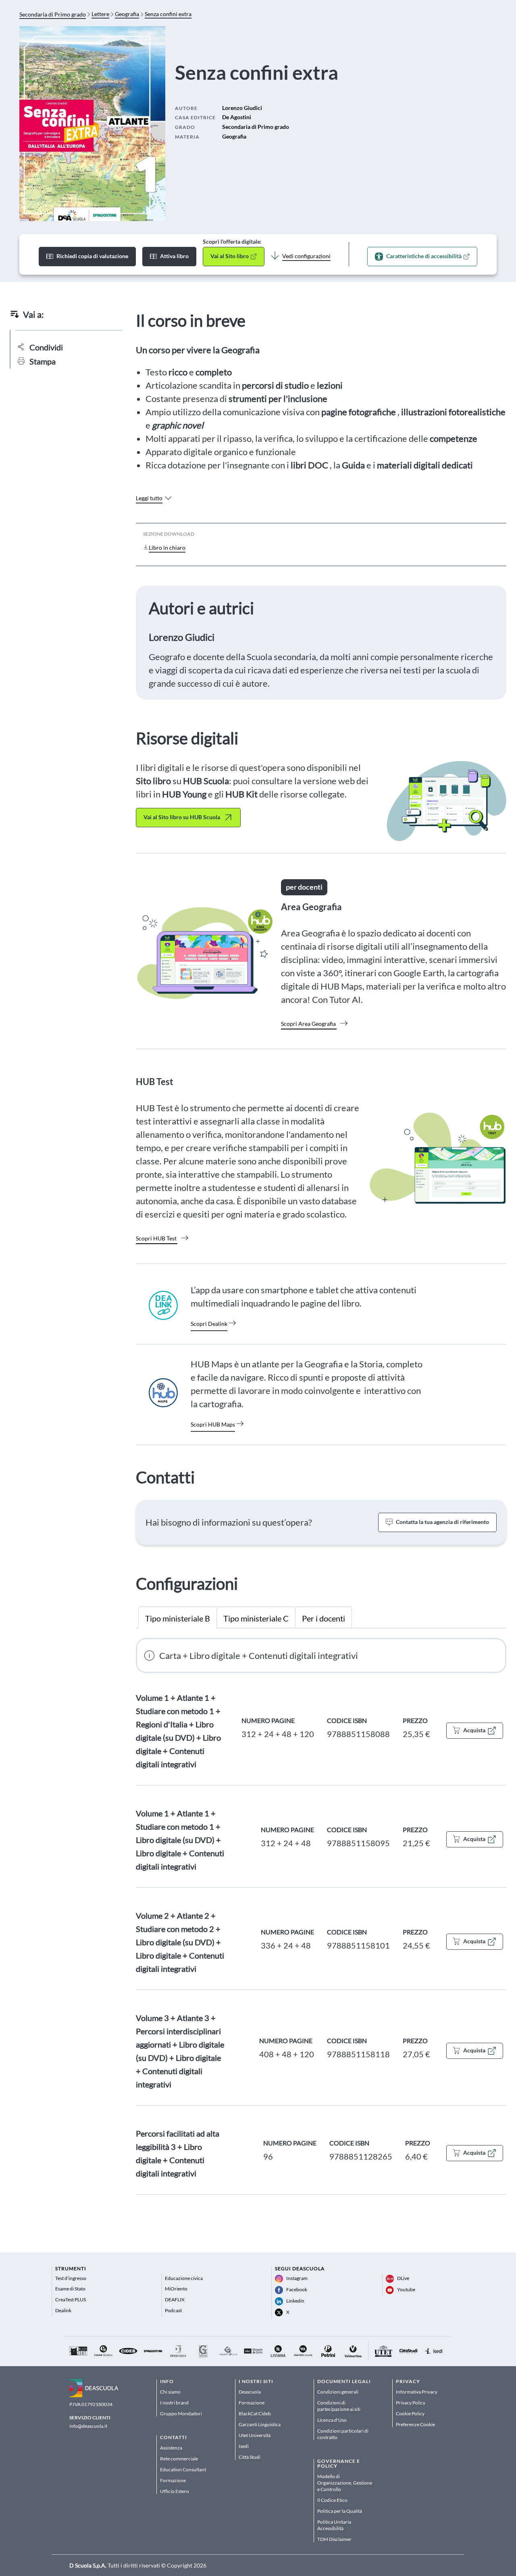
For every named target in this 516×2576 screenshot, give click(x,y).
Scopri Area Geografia (308, 1024)
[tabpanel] (321, 1916)
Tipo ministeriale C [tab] (256, 1618)
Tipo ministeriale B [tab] (178, 1618)
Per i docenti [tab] (324, 1618)
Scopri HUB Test (156, 1238)
